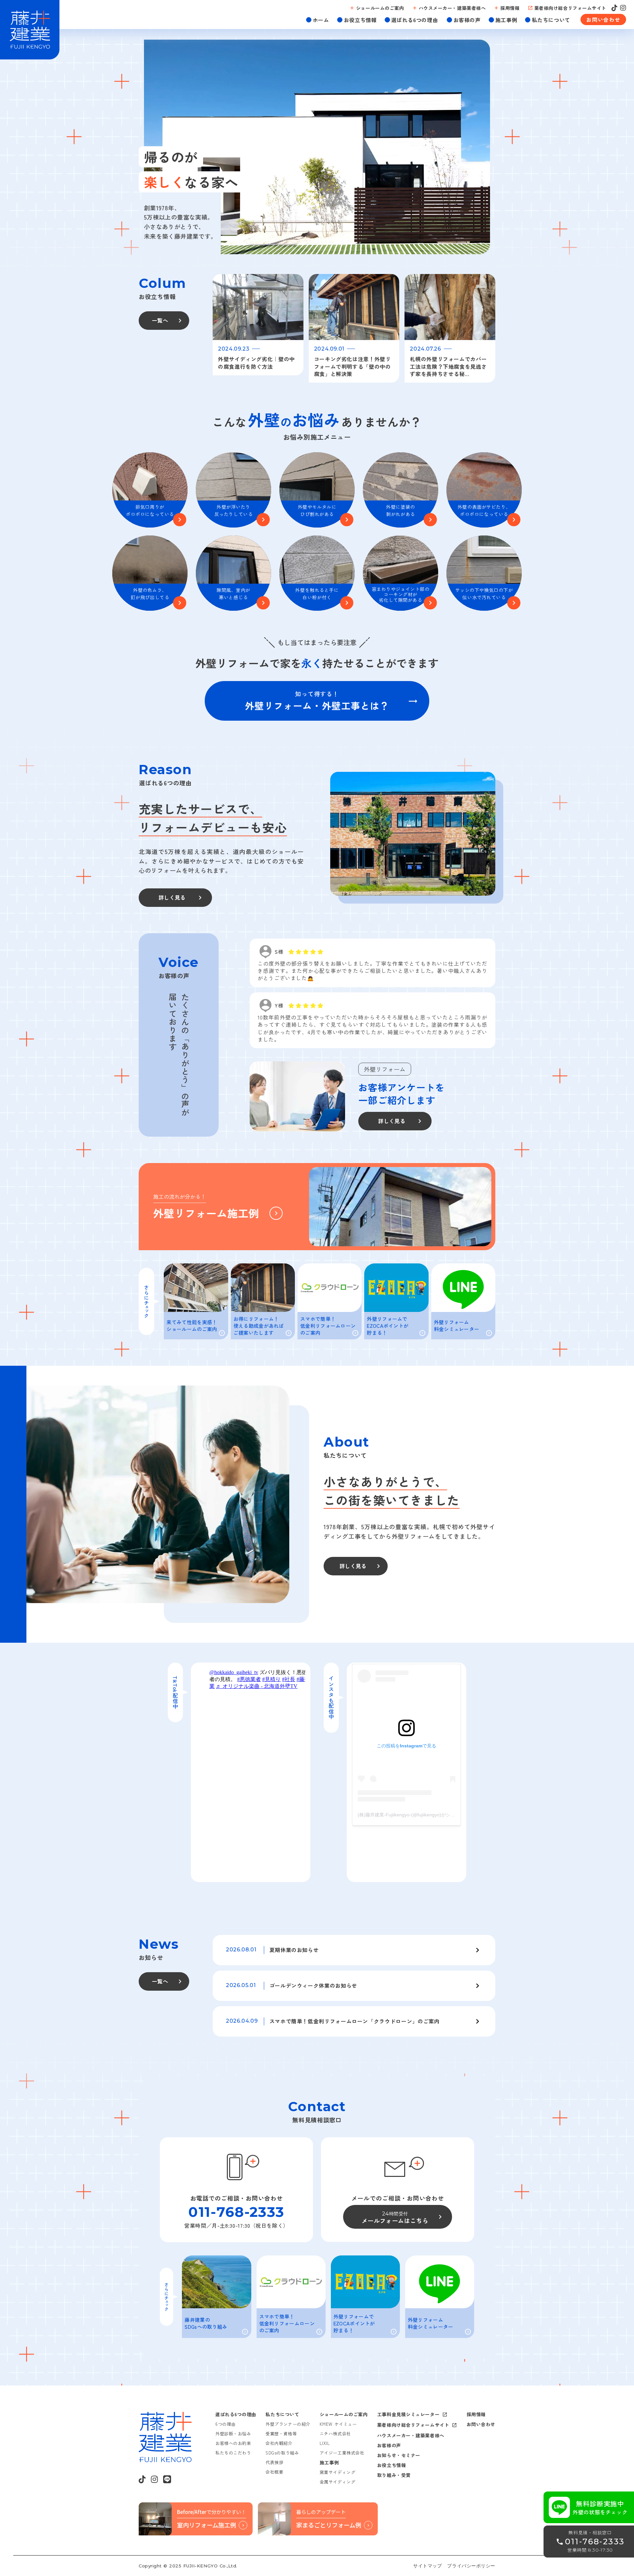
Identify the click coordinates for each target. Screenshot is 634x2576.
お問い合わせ (481, 2424)
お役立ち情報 (391, 2465)
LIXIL (325, 2443)
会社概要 (274, 2472)
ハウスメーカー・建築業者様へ (411, 2435)
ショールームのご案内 (344, 2414)
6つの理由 (226, 2424)
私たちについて (282, 2414)
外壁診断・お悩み (233, 2434)
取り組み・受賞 (394, 2475)
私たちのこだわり (233, 2453)
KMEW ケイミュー (338, 2424)
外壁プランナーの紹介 (288, 2424)
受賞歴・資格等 (281, 2434)
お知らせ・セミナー (399, 2455)
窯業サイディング (337, 2472)
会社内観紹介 (279, 2443)
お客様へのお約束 (233, 2443)
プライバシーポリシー (471, 2566)
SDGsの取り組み (282, 2453)
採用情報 (476, 2414)
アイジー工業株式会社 (342, 2453)
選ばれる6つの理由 (236, 2414)
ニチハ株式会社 (335, 2434)
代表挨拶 (274, 2462)
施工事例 (329, 2462)
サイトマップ (427, 2566)
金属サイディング (337, 2482)
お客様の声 (389, 2445)
